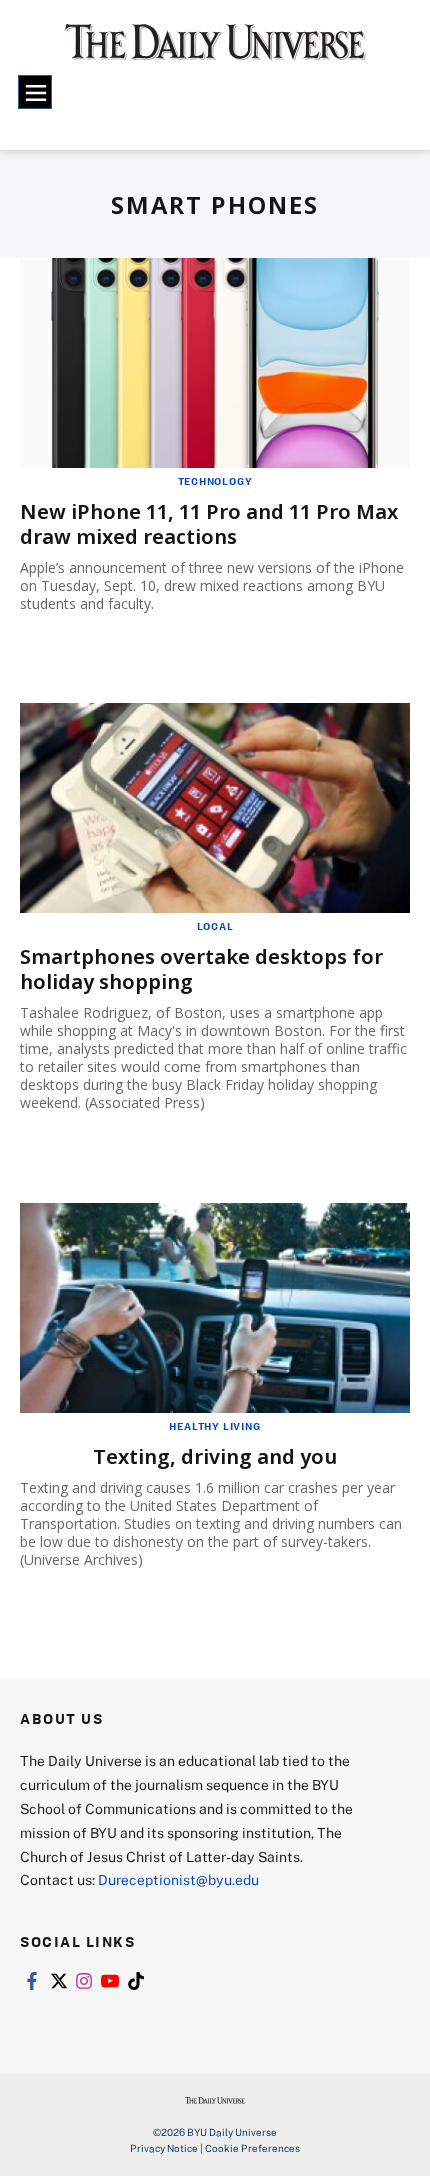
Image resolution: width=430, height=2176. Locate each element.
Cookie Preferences (252, 2148)
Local (215, 926)
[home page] (215, 50)
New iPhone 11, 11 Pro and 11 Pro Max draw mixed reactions (209, 524)
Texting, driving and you (215, 1456)
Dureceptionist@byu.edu (178, 1879)
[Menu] (35, 92)
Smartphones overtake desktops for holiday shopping (201, 969)
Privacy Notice (164, 2148)
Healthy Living (214, 1426)
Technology (215, 481)
